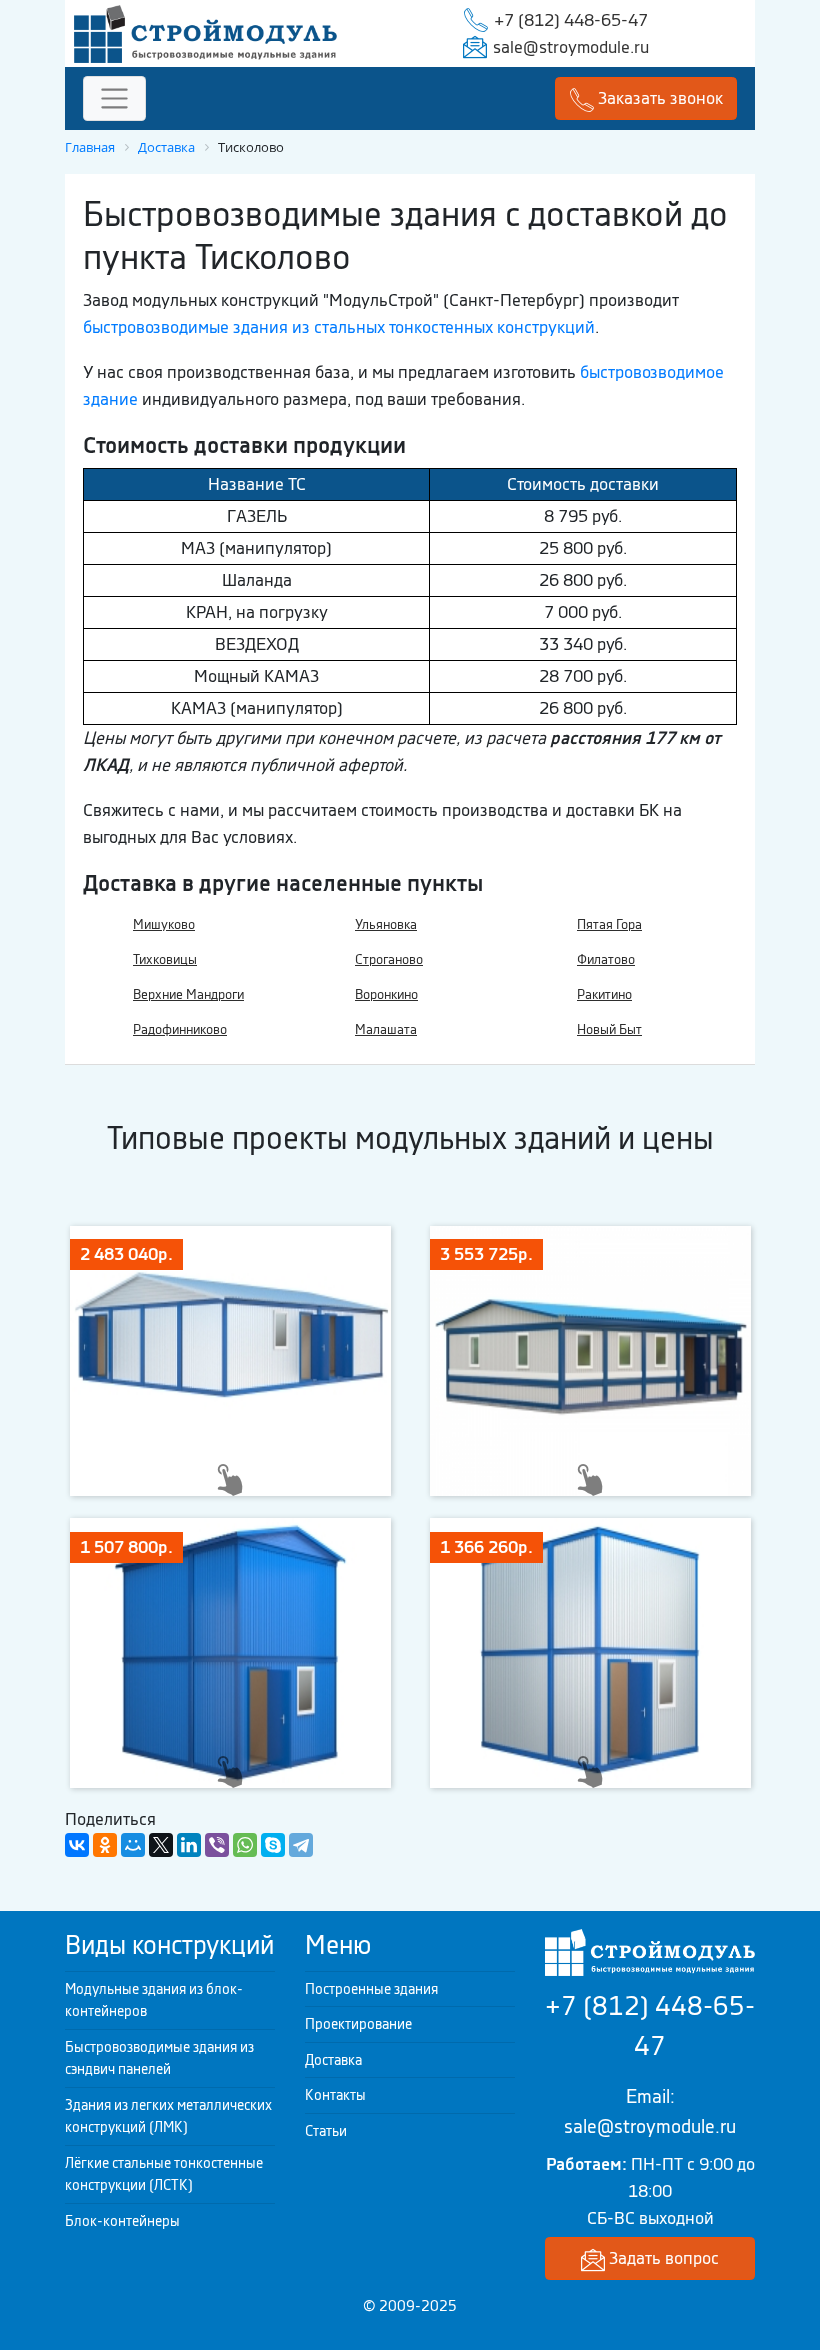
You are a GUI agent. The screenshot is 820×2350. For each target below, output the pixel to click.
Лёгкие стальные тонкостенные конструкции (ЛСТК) (164, 2174)
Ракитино (604, 994)
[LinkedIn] (189, 1845)
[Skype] (273, 1845)
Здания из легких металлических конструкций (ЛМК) (168, 2116)
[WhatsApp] (245, 1845)
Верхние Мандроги (188, 994)
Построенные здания (371, 1989)
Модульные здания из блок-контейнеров (154, 2000)
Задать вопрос (662, 2258)
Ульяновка (386, 924)
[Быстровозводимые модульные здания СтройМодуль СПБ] (205, 32)
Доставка (333, 2060)
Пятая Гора (609, 924)
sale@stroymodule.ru (571, 47)
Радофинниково (180, 1029)
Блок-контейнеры (122, 2221)
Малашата (386, 1029)
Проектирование (358, 2024)
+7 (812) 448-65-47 (571, 20)
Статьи (326, 2131)
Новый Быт (609, 1029)
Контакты (335, 2095)
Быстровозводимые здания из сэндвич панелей (159, 2058)
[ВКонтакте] (77, 1845)
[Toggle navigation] (114, 98)
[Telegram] (301, 1845)
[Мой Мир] (133, 1845)
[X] (161, 1845)
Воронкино (386, 994)
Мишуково (164, 924)
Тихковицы (165, 959)
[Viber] (217, 1845)
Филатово (606, 959)
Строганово (389, 959)
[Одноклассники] (105, 1845)
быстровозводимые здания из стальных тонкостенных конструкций (339, 327)
